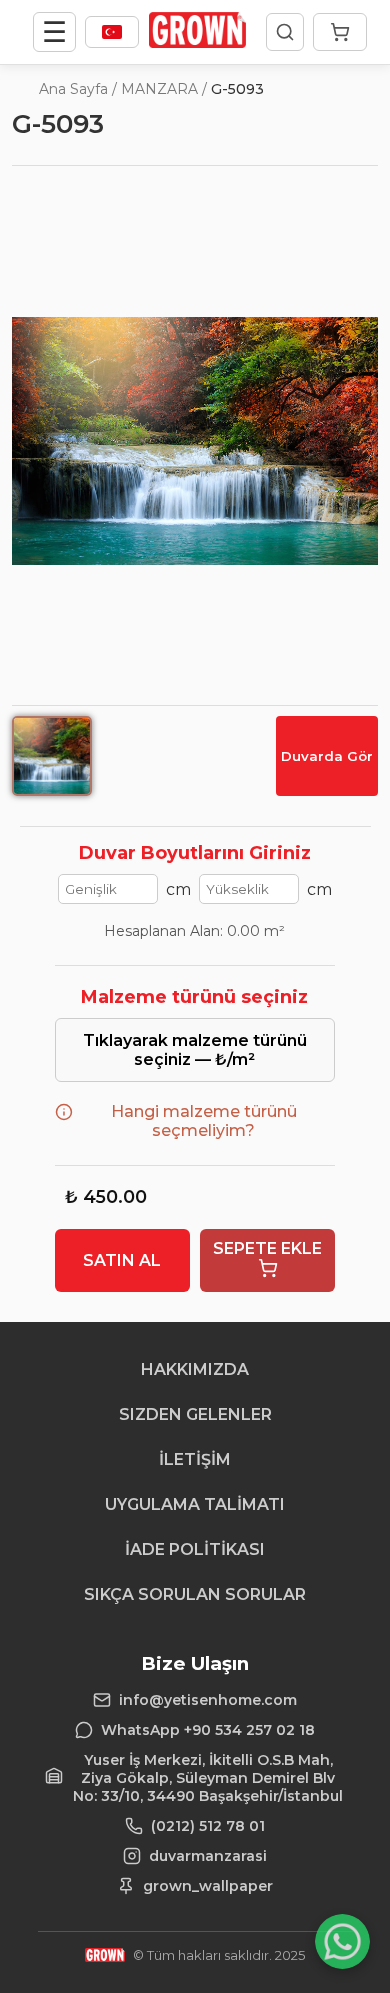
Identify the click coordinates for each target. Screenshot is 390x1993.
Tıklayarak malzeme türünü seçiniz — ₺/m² (195, 1050)
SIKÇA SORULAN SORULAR (195, 1594)
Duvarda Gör (327, 756)
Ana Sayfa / (78, 89)
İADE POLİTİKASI (195, 1549)
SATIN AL (122, 1260)
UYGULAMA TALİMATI (195, 1504)
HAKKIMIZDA (195, 1369)
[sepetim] (340, 32)
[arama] (285, 32)
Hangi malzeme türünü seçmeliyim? (204, 1121)
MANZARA (159, 89)
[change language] (112, 32)
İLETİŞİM (195, 1459)
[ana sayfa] (197, 42)
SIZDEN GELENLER (195, 1414)
